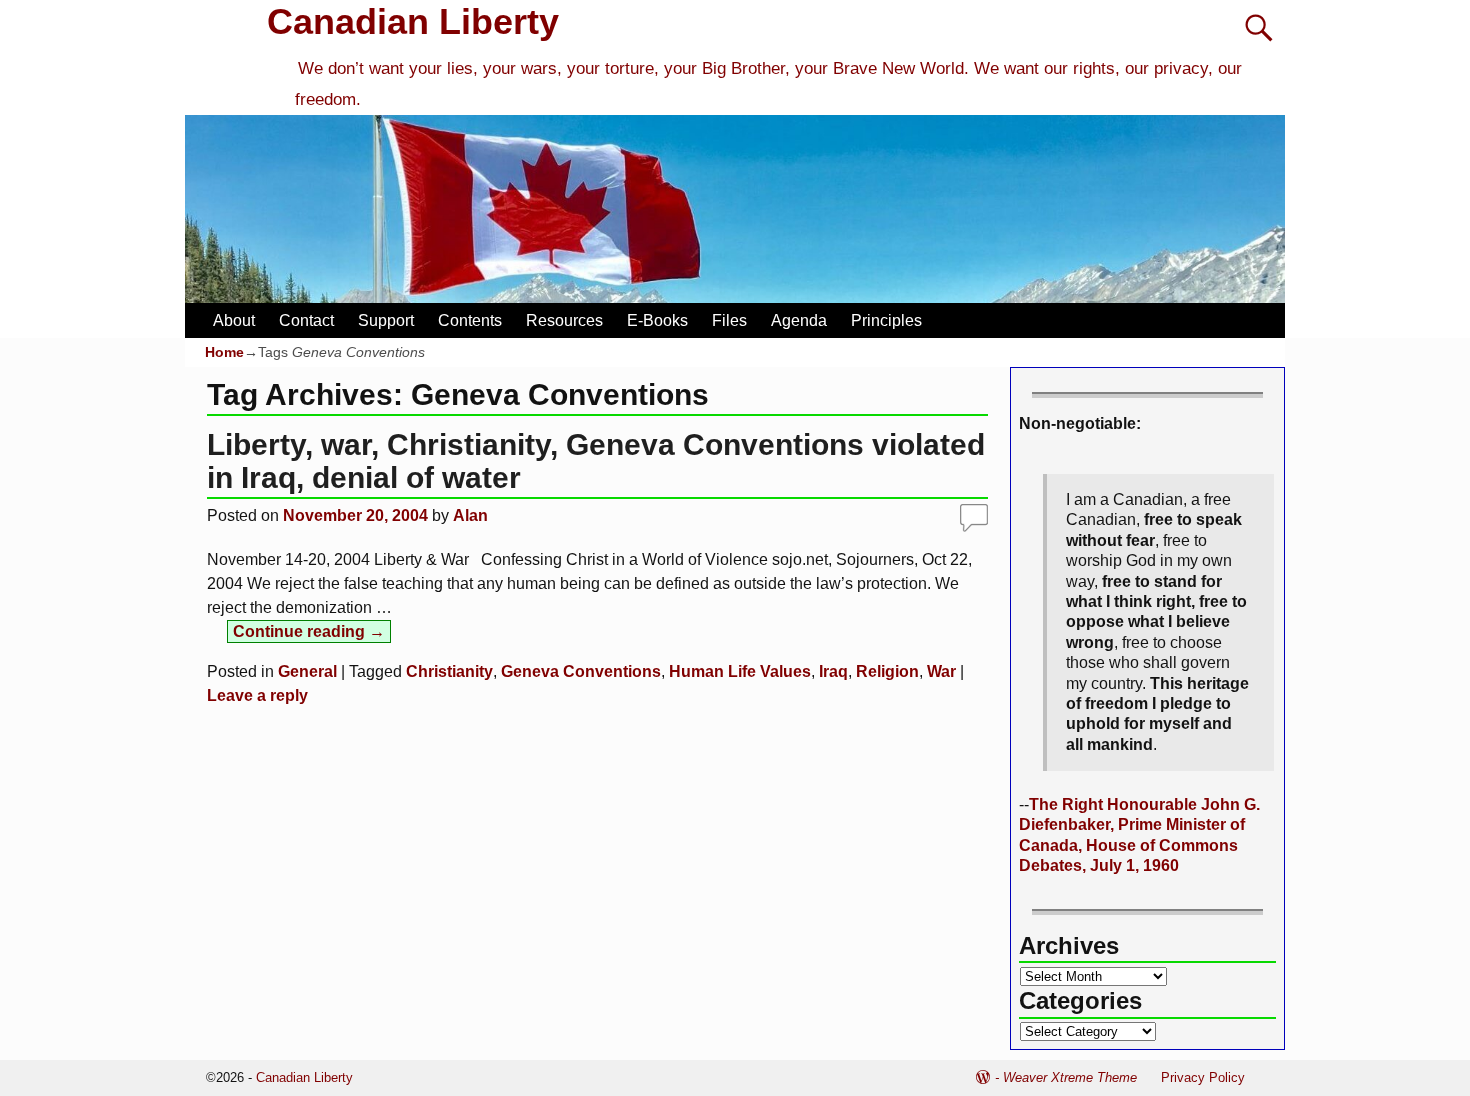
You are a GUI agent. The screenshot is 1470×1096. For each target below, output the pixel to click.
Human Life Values (740, 671)
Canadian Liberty (413, 21)
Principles (886, 320)
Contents (470, 320)
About (234, 320)
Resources (564, 320)
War (941, 671)
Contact (306, 320)
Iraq (833, 671)
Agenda (799, 320)
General (307, 671)
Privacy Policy (1203, 1077)
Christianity (449, 671)
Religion (887, 671)
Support (386, 320)
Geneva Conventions (581, 671)
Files (729, 320)
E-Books (657, 320)
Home (224, 352)
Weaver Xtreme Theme (1070, 1077)
